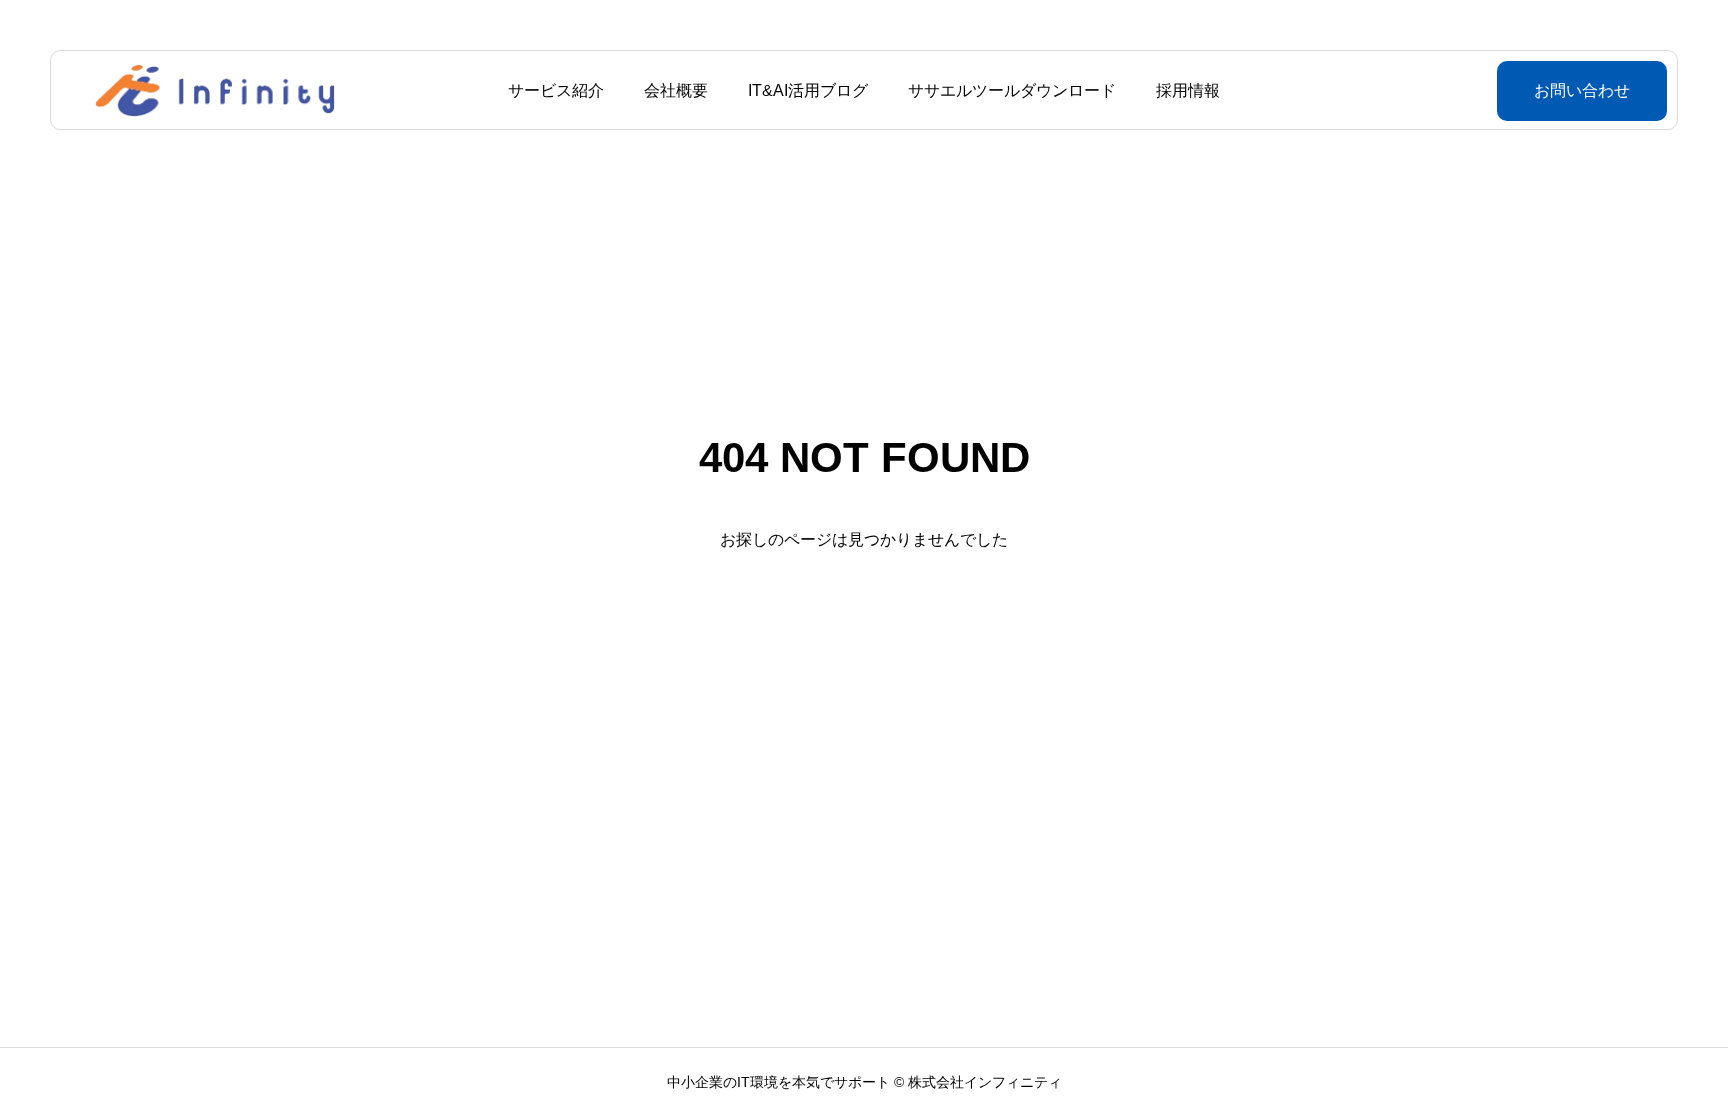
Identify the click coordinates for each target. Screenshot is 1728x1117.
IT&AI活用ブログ (808, 90)
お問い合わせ (1582, 90)
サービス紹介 (556, 90)
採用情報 (1188, 90)
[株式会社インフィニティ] (215, 90)
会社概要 (676, 90)
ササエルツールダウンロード (1012, 90)
